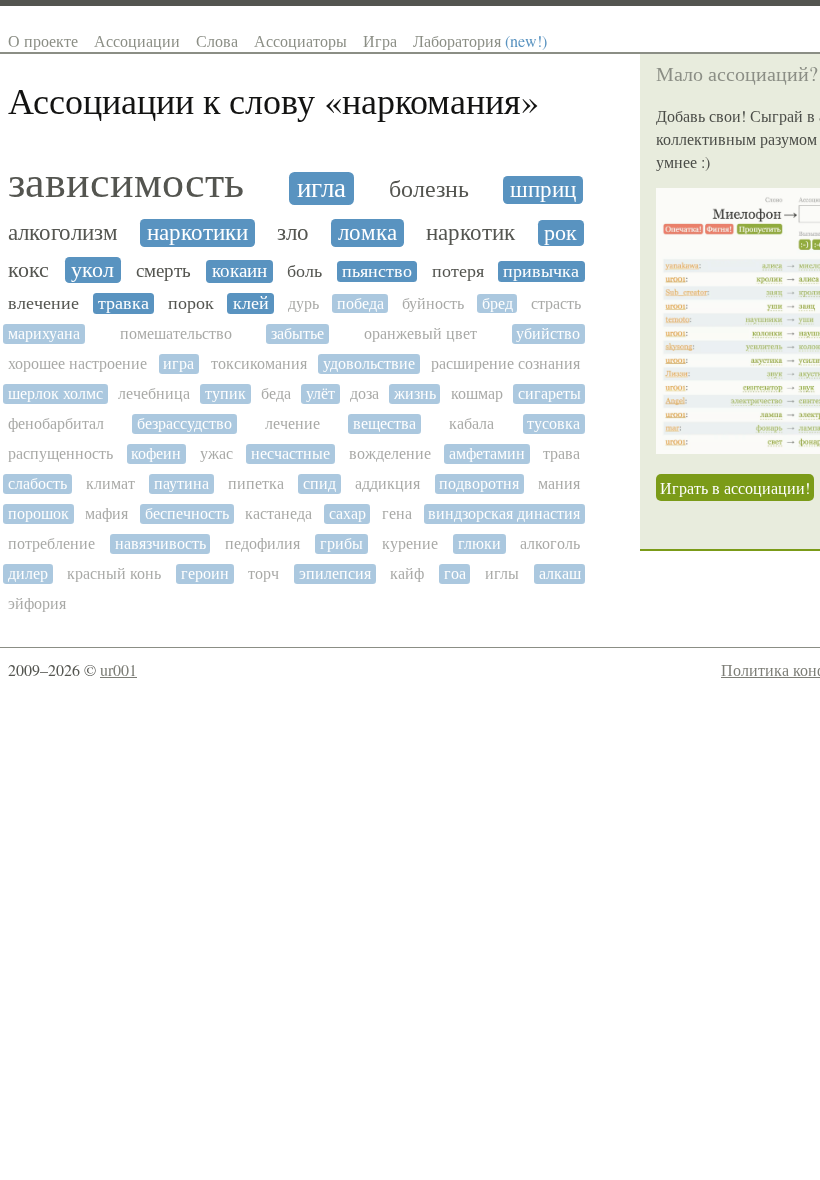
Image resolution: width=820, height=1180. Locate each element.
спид (319, 483)
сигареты (549, 393)
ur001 (118, 669)
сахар (347, 513)
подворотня (479, 483)
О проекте (43, 40)
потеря (458, 271)
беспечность (187, 513)
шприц (543, 190)
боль (304, 271)
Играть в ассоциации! (735, 487)
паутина (181, 483)
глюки (479, 543)
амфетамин (487, 453)
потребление (51, 543)
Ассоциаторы (300, 40)
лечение (292, 423)
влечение (43, 303)
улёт (320, 393)
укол (92, 270)
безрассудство (184, 423)
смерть (163, 270)
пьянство (377, 271)
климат (110, 483)
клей (251, 303)
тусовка (553, 423)
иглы (502, 573)
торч (263, 573)
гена (397, 513)
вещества (384, 423)
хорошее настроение (77, 363)
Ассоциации (137, 40)
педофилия (262, 543)
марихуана (44, 333)
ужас (216, 453)
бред (497, 303)
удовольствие (369, 363)
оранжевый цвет (420, 333)
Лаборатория (480, 40)
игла (321, 188)
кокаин (239, 271)
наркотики (197, 232)
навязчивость (160, 543)
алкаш (560, 573)
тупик (225, 393)
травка (123, 303)
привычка (541, 271)
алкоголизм (63, 233)
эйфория (37, 603)
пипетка (256, 483)
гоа (455, 573)
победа (360, 303)
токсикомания (259, 363)
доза (364, 393)
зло (293, 232)
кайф (407, 573)
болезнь (429, 189)
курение (410, 543)
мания (559, 483)
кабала (471, 423)
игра (178, 363)
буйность (433, 303)
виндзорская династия (504, 513)
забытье (297, 333)
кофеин (156, 453)
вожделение (390, 453)
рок (560, 233)
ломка (367, 232)
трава (561, 453)
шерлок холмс (55, 393)
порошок (38, 513)
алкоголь (550, 543)
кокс (28, 270)
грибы (341, 543)
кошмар (477, 393)
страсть (556, 303)
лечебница (154, 393)
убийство (548, 333)
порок (191, 303)
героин (205, 573)
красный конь (114, 573)
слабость (37, 483)
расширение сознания (505, 363)
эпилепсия (335, 573)
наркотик (470, 232)
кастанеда (278, 513)
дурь (303, 303)
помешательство (176, 333)
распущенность (60, 453)
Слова (217, 40)
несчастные (290, 453)
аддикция (387, 483)
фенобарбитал (56, 423)
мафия (106, 513)
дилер (28, 573)
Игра (380, 40)
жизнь (415, 393)
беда (276, 393)
